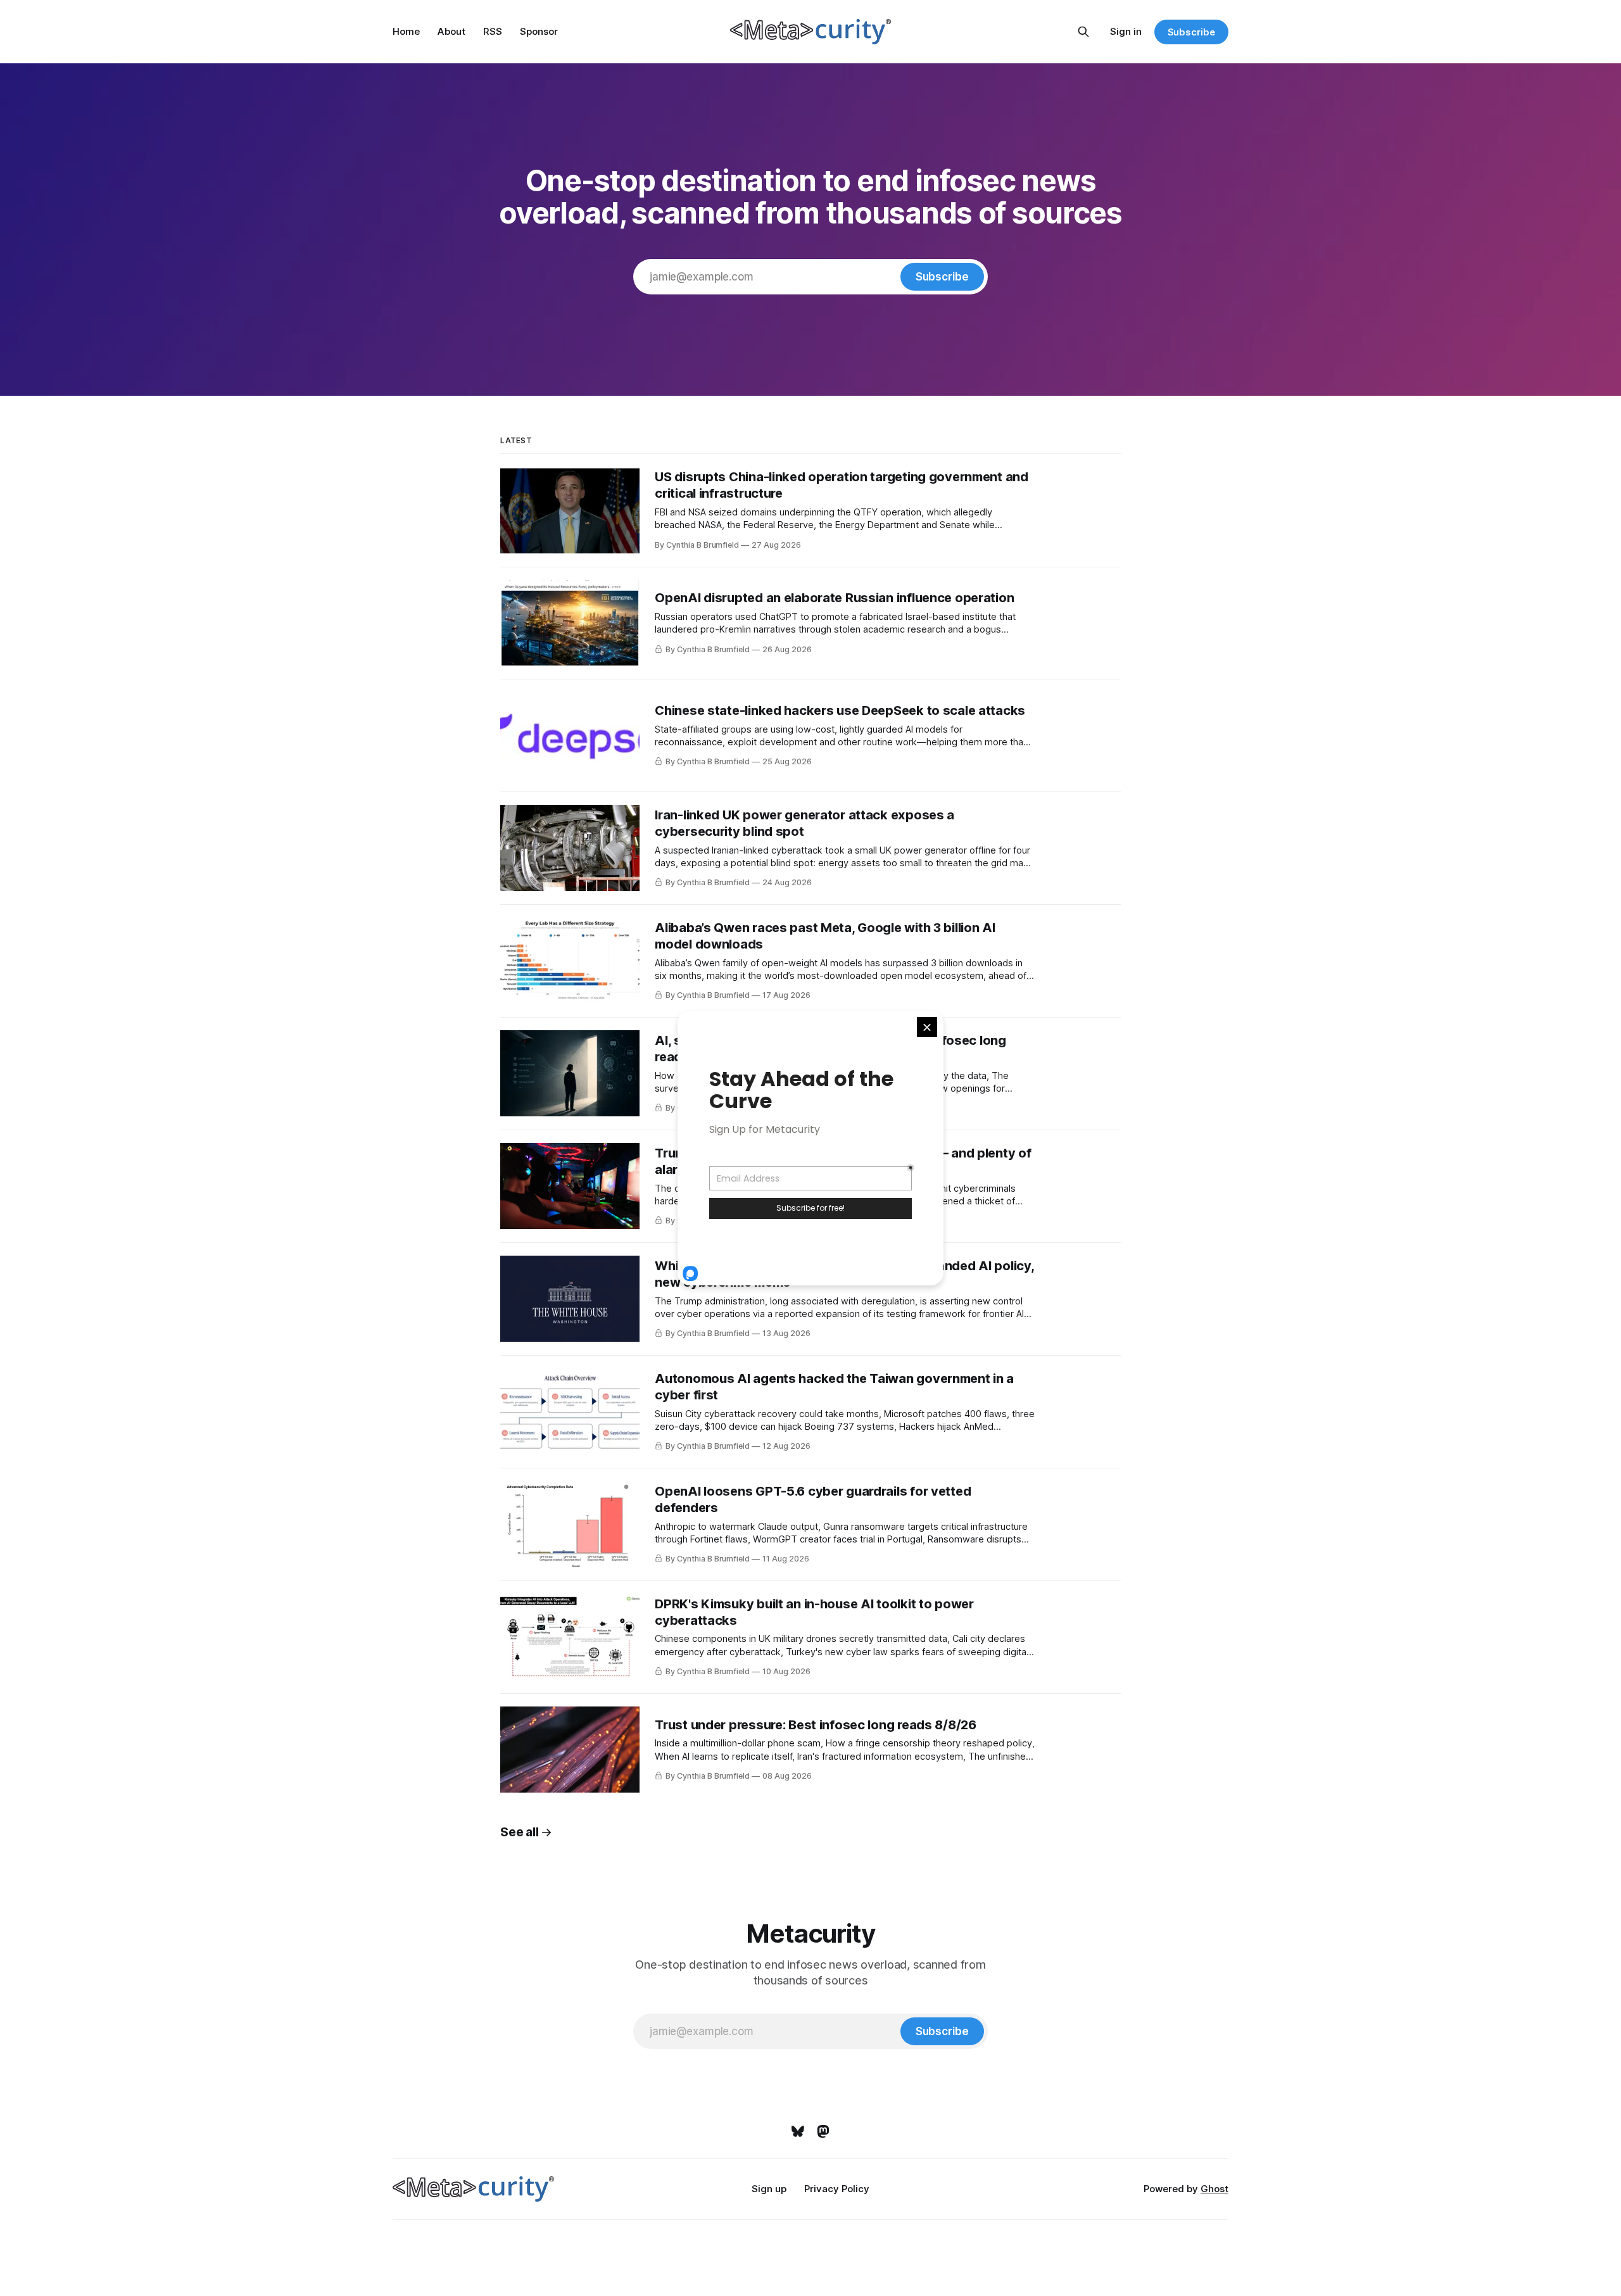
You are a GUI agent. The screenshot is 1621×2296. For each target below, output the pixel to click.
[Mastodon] (823, 2131)
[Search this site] (1083, 32)
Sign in (1126, 31)
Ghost (1214, 2189)
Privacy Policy (837, 2189)
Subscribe (1191, 32)
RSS (493, 31)
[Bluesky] (798, 2131)
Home (406, 31)
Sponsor (539, 31)
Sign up (769, 2189)
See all (519, 1832)
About (451, 31)
